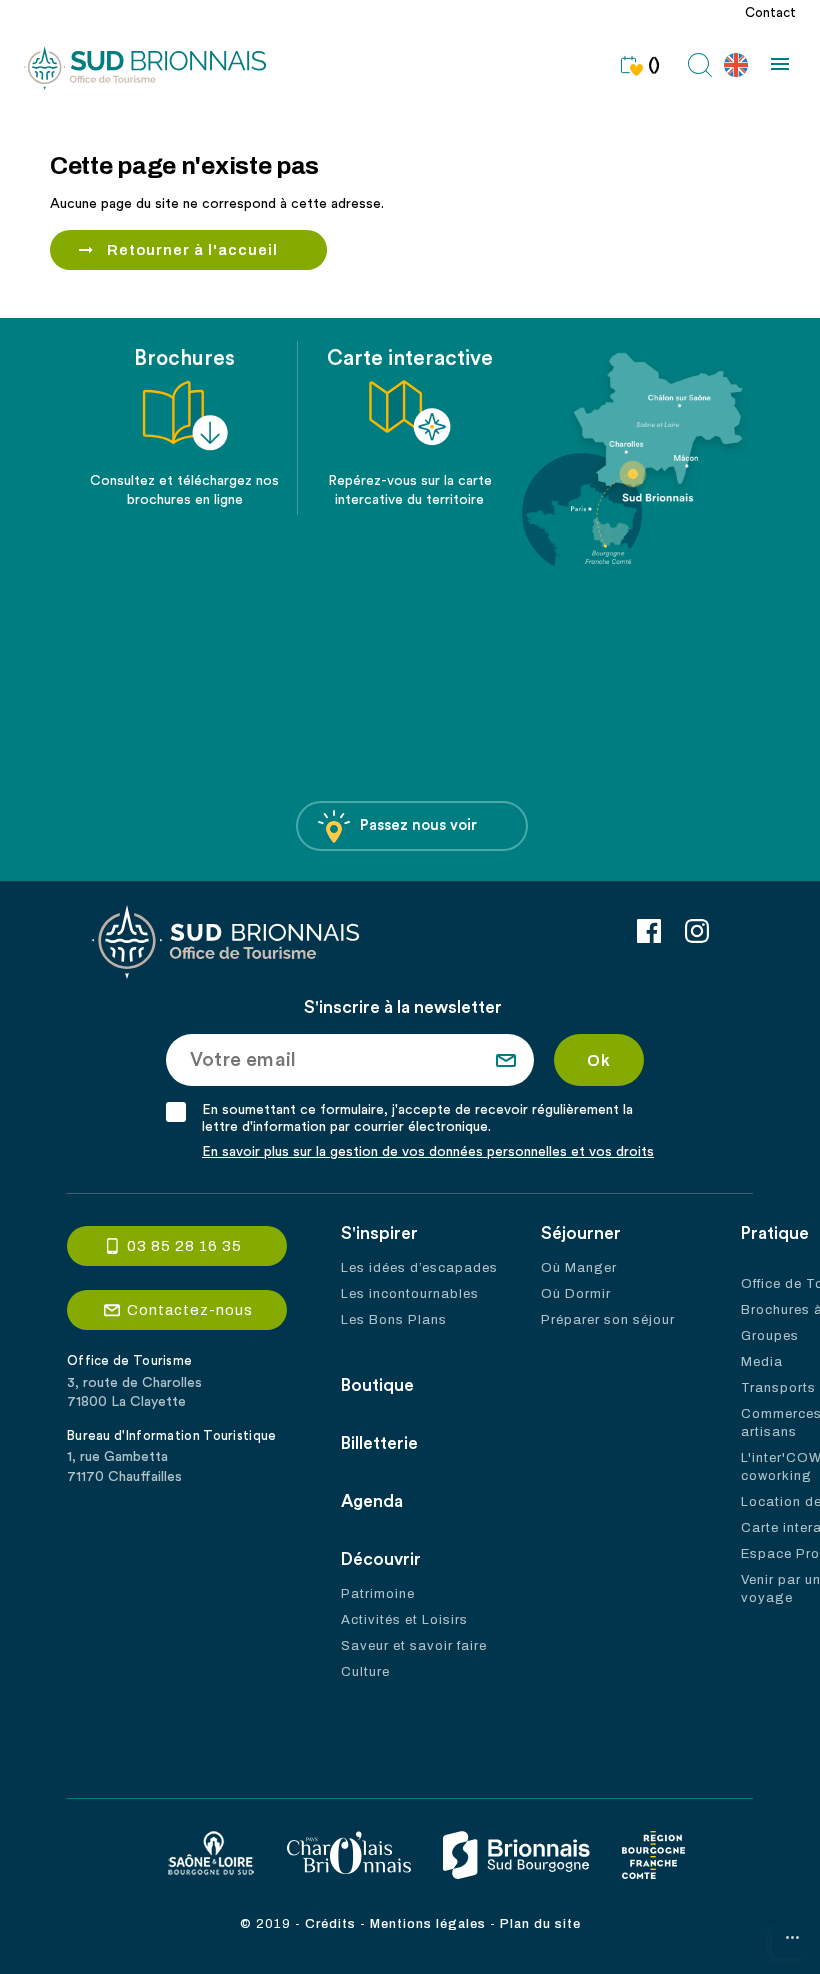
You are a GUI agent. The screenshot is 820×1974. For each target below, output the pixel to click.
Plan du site (540, 1924)
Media (762, 1362)
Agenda (372, 1501)
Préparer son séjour (608, 1320)
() (654, 65)
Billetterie (379, 1443)
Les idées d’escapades (419, 1268)
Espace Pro (780, 1554)
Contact (770, 13)
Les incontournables (410, 1294)
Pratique (775, 1233)
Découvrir (381, 1559)
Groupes (770, 1336)
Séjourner (581, 1233)
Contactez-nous (190, 1310)
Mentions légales (428, 1924)
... (792, 1932)
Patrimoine (378, 1594)
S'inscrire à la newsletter (403, 1007)
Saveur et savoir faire (414, 1646)
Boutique (377, 1385)
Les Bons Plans (394, 1320)
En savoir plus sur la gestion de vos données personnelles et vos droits (428, 1152)
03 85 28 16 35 (184, 1246)
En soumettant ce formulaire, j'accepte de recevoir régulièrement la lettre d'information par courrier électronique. (417, 1118)
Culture (365, 1672)
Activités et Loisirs (404, 1620)
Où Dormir (576, 1294)
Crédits (330, 1924)
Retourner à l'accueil (192, 250)
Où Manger (579, 1268)
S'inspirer (379, 1233)
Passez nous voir (418, 825)
